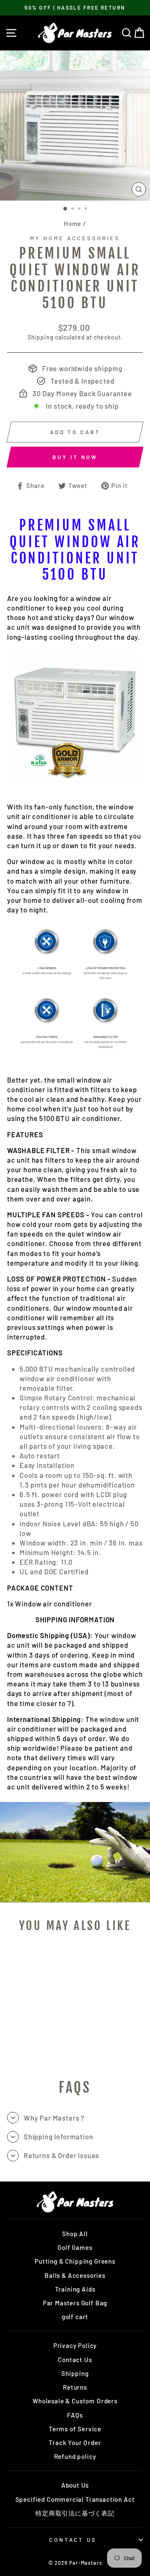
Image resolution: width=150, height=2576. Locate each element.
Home (72, 224)
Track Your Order (75, 2443)
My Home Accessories (75, 238)
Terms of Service (75, 2429)
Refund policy (75, 2456)
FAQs (75, 2415)
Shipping (41, 337)
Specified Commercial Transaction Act (75, 2499)
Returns (75, 2387)
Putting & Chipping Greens (75, 2261)
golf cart (75, 2317)
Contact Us (75, 2360)
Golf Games (75, 2247)
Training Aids (75, 2289)
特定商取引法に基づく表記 (75, 2513)
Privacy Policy (75, 2345)
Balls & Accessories (75, 2275)
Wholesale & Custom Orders (75, 2401)
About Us (75, 2485)
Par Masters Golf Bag (75, 2303)
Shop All (75, 2234)
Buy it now (75, 457)
